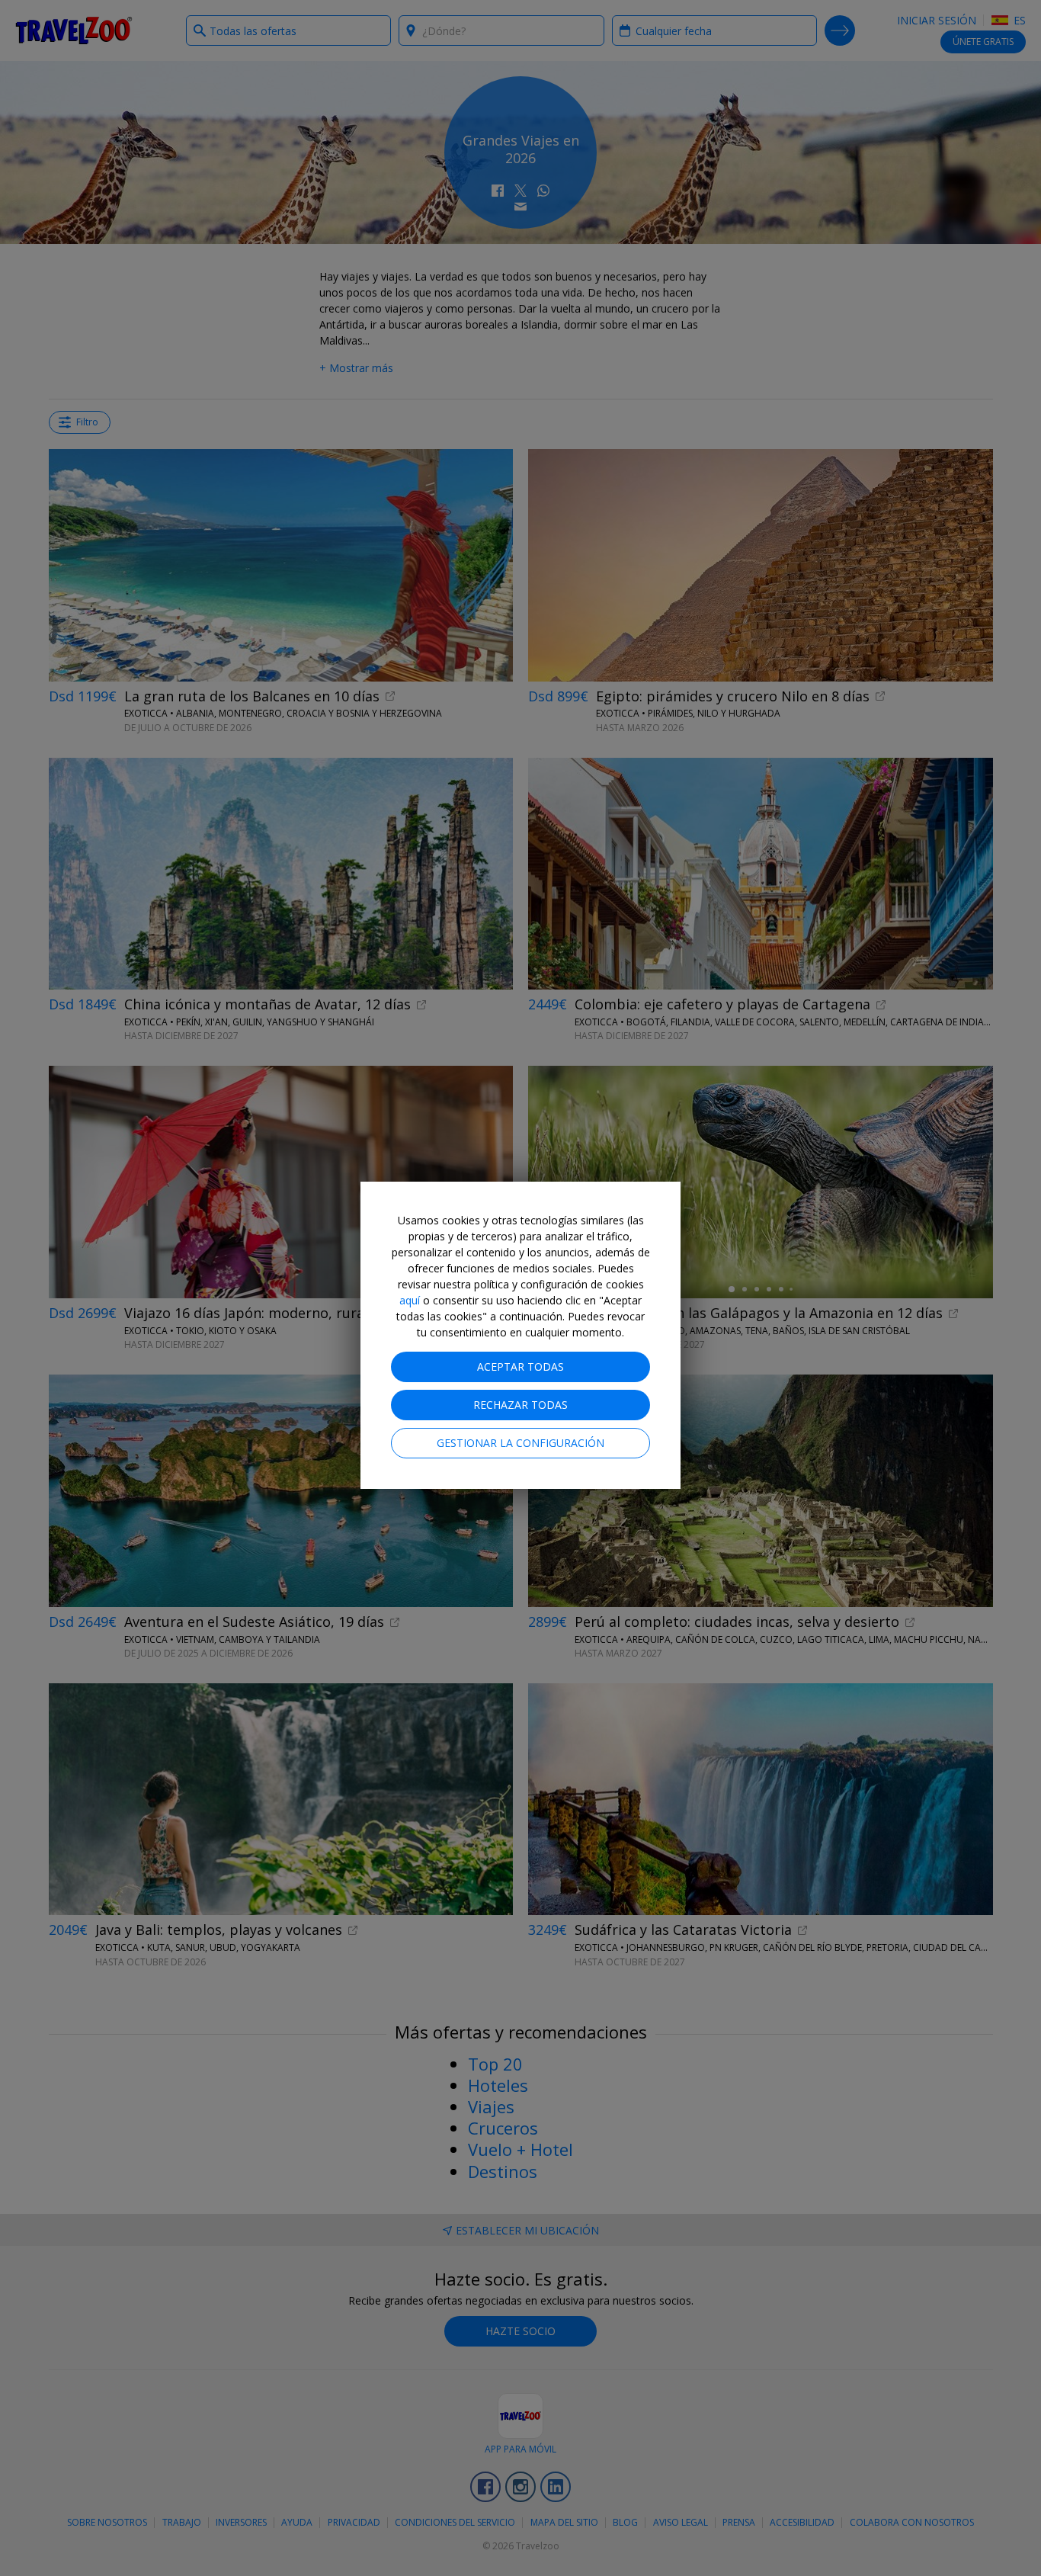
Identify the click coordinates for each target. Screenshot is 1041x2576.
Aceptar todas (520, 1367)
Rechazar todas (520, 1405)
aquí (410, 1300)
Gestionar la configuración (520, 1443)
